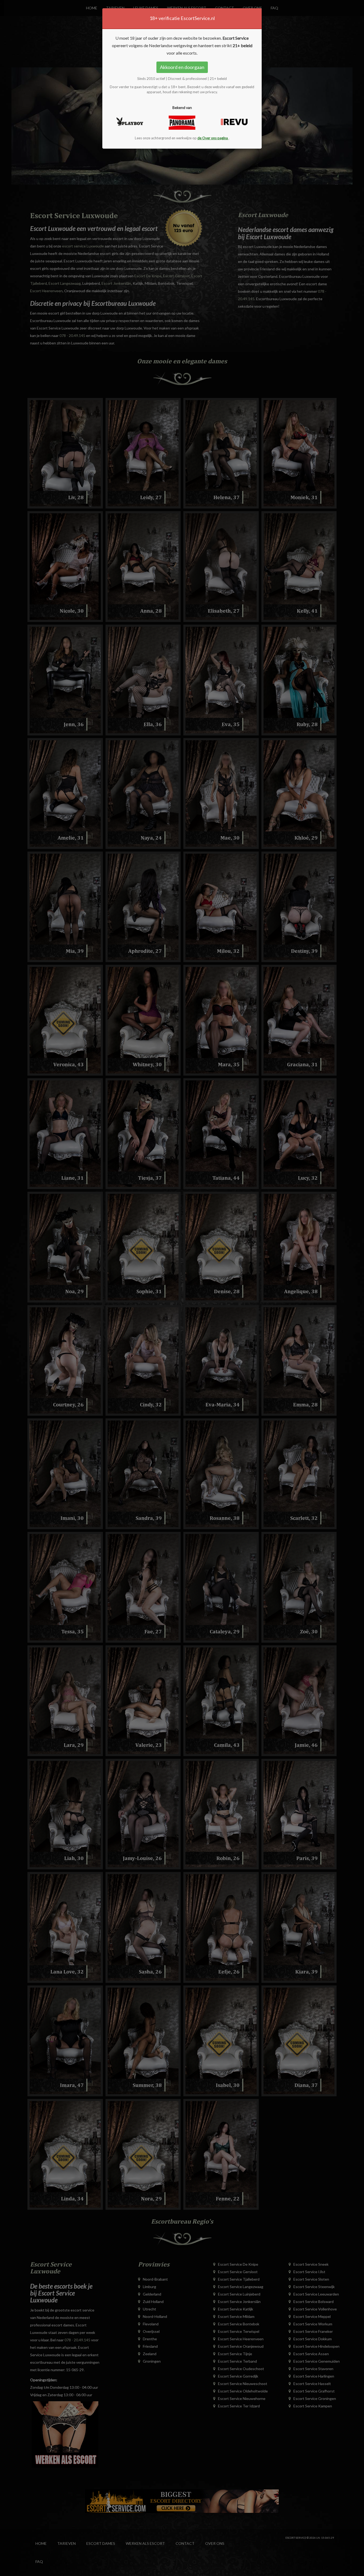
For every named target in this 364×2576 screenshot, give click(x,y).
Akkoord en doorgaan (182, 67)
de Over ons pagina (213, 138)
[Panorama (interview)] (182, 123)
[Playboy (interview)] (130, 122)
